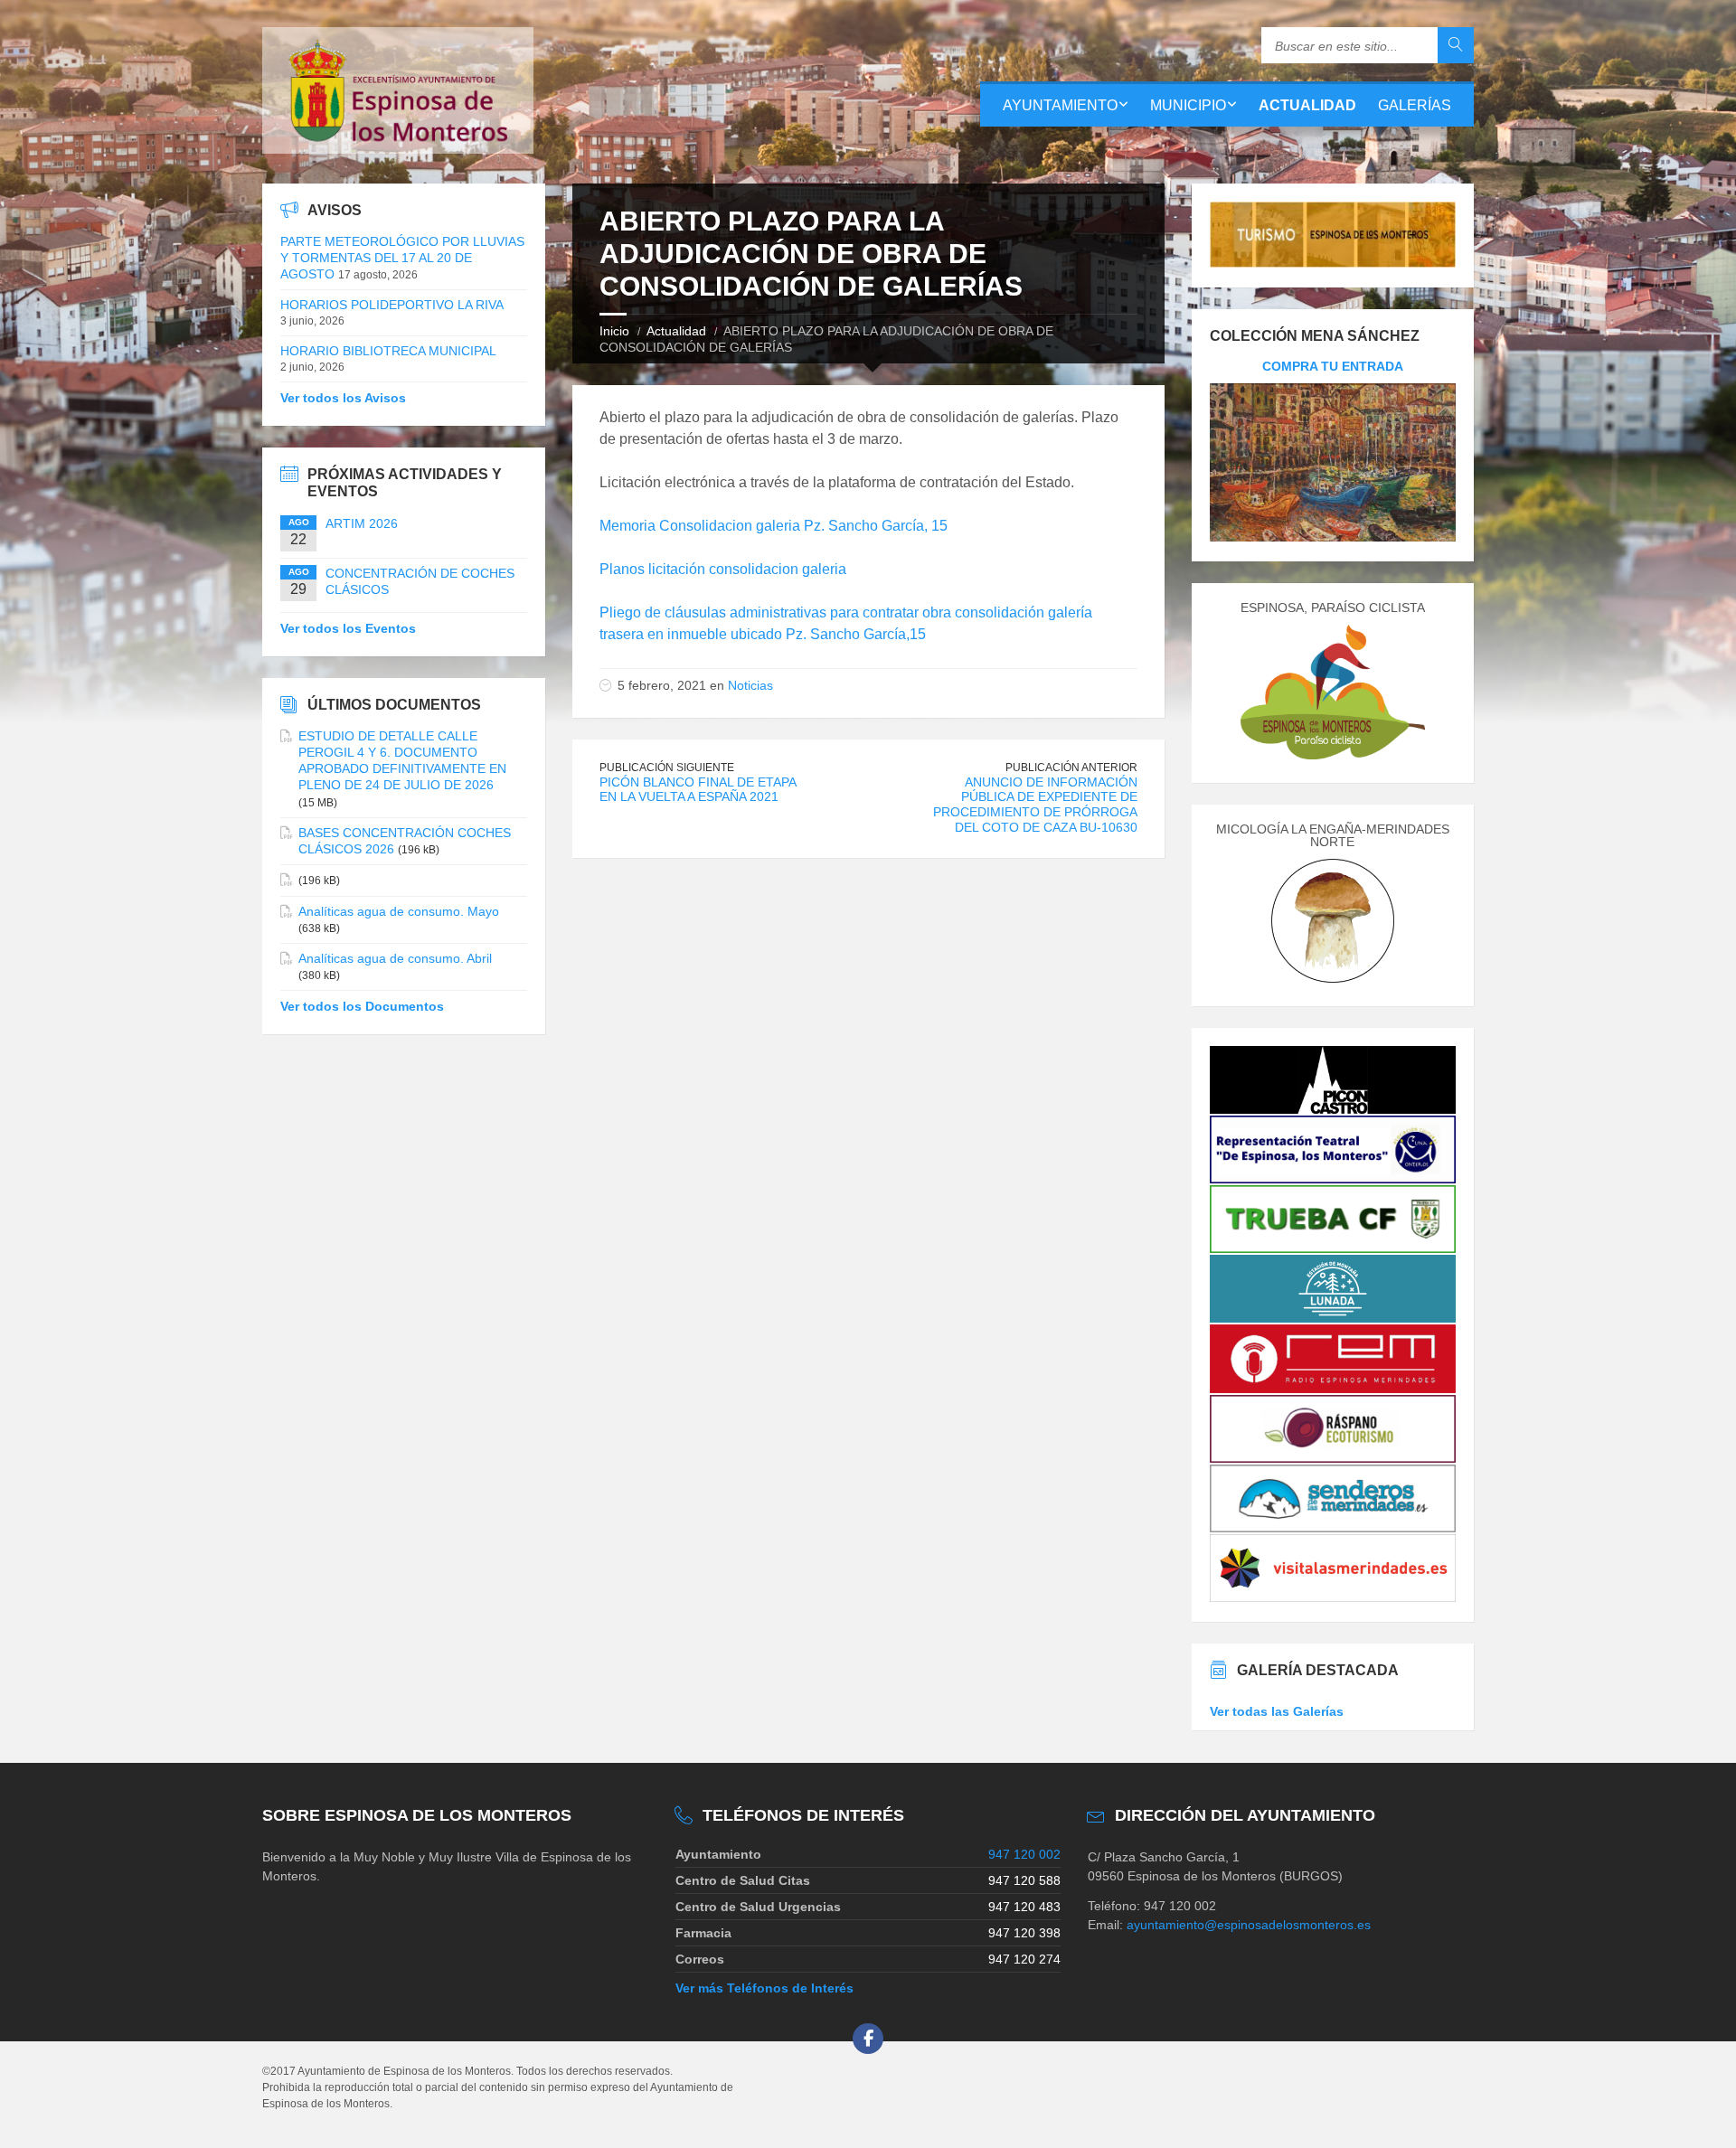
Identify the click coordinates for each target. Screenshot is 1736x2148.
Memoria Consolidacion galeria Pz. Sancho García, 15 (774, 526)
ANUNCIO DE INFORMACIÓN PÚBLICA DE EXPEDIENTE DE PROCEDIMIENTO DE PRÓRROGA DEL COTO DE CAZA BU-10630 (1035, 805)
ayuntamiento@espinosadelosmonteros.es (1249, 1925)
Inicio (614, 331)
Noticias (750, 685)
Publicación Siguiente (667, 768)
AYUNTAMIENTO (1060, 105)
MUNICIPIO (1188, 105)
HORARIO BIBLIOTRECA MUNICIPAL (388, 351)
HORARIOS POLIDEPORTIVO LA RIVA (392, 305)
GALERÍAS (1415, 105)
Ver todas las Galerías (1277, 1711)
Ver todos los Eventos (348, 628)
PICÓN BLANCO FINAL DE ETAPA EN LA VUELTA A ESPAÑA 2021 (698, 790)
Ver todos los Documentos (362, 1006)
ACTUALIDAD (1307, 105)
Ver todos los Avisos (343, 398)
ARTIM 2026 (362, 523)
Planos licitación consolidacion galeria (723, 569)
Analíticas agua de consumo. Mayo (399, 911)
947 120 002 (1024, 1854)
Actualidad (676, 331)
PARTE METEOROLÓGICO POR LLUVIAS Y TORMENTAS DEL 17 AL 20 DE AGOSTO (402, 258)
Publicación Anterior (1071, 768)
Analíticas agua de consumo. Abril (395, 958)
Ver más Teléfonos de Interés (764, 1988)
